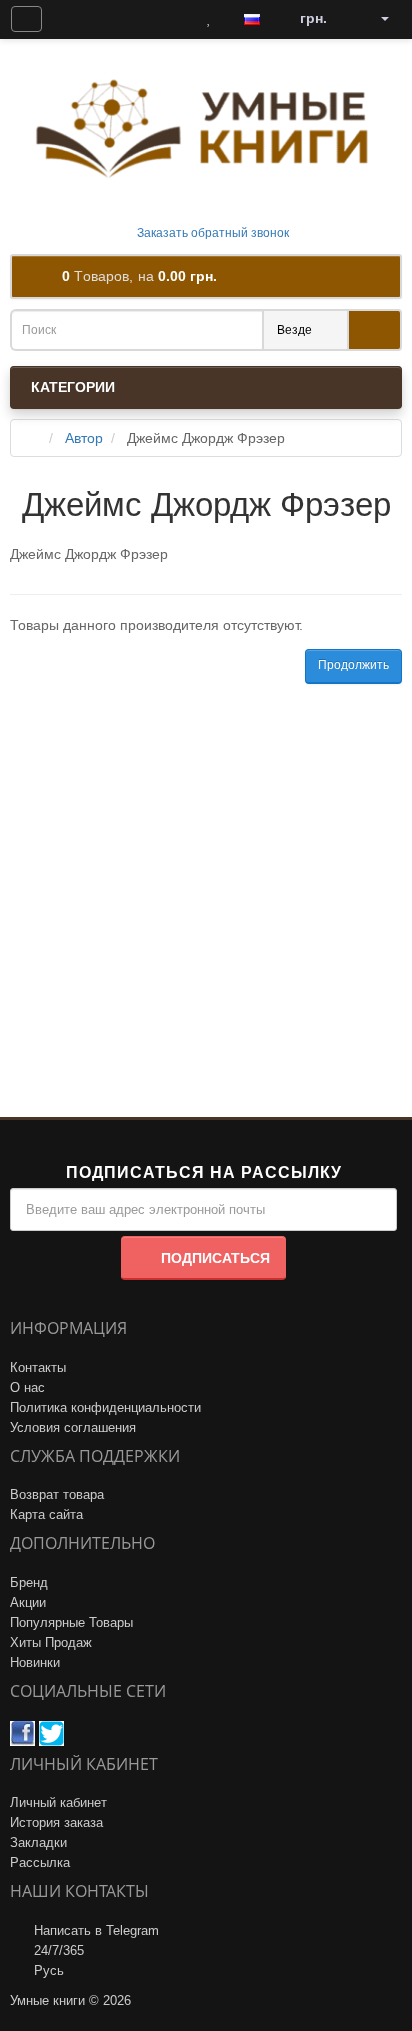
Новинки (35, 1662)
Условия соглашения (73, 1427)
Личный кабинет (58, 1802)
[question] (26, 19)
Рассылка (40, 1862)
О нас (27, 1387)
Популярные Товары (71, 1622)
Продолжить (353, 665)
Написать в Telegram (96, 1930)
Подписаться (215, 1258)
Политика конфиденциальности (105, 1407)
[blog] (73, 19)
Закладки (38, 1842)
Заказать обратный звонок (211, 233)
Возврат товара (57, 1494)
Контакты (38, 1367)
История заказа (56, 1822)
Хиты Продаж (51, 1642)
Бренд (29, 1582)
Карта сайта (46, 1514)
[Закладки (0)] (209, 19)
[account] (378, 19)
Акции (28, 1602)
